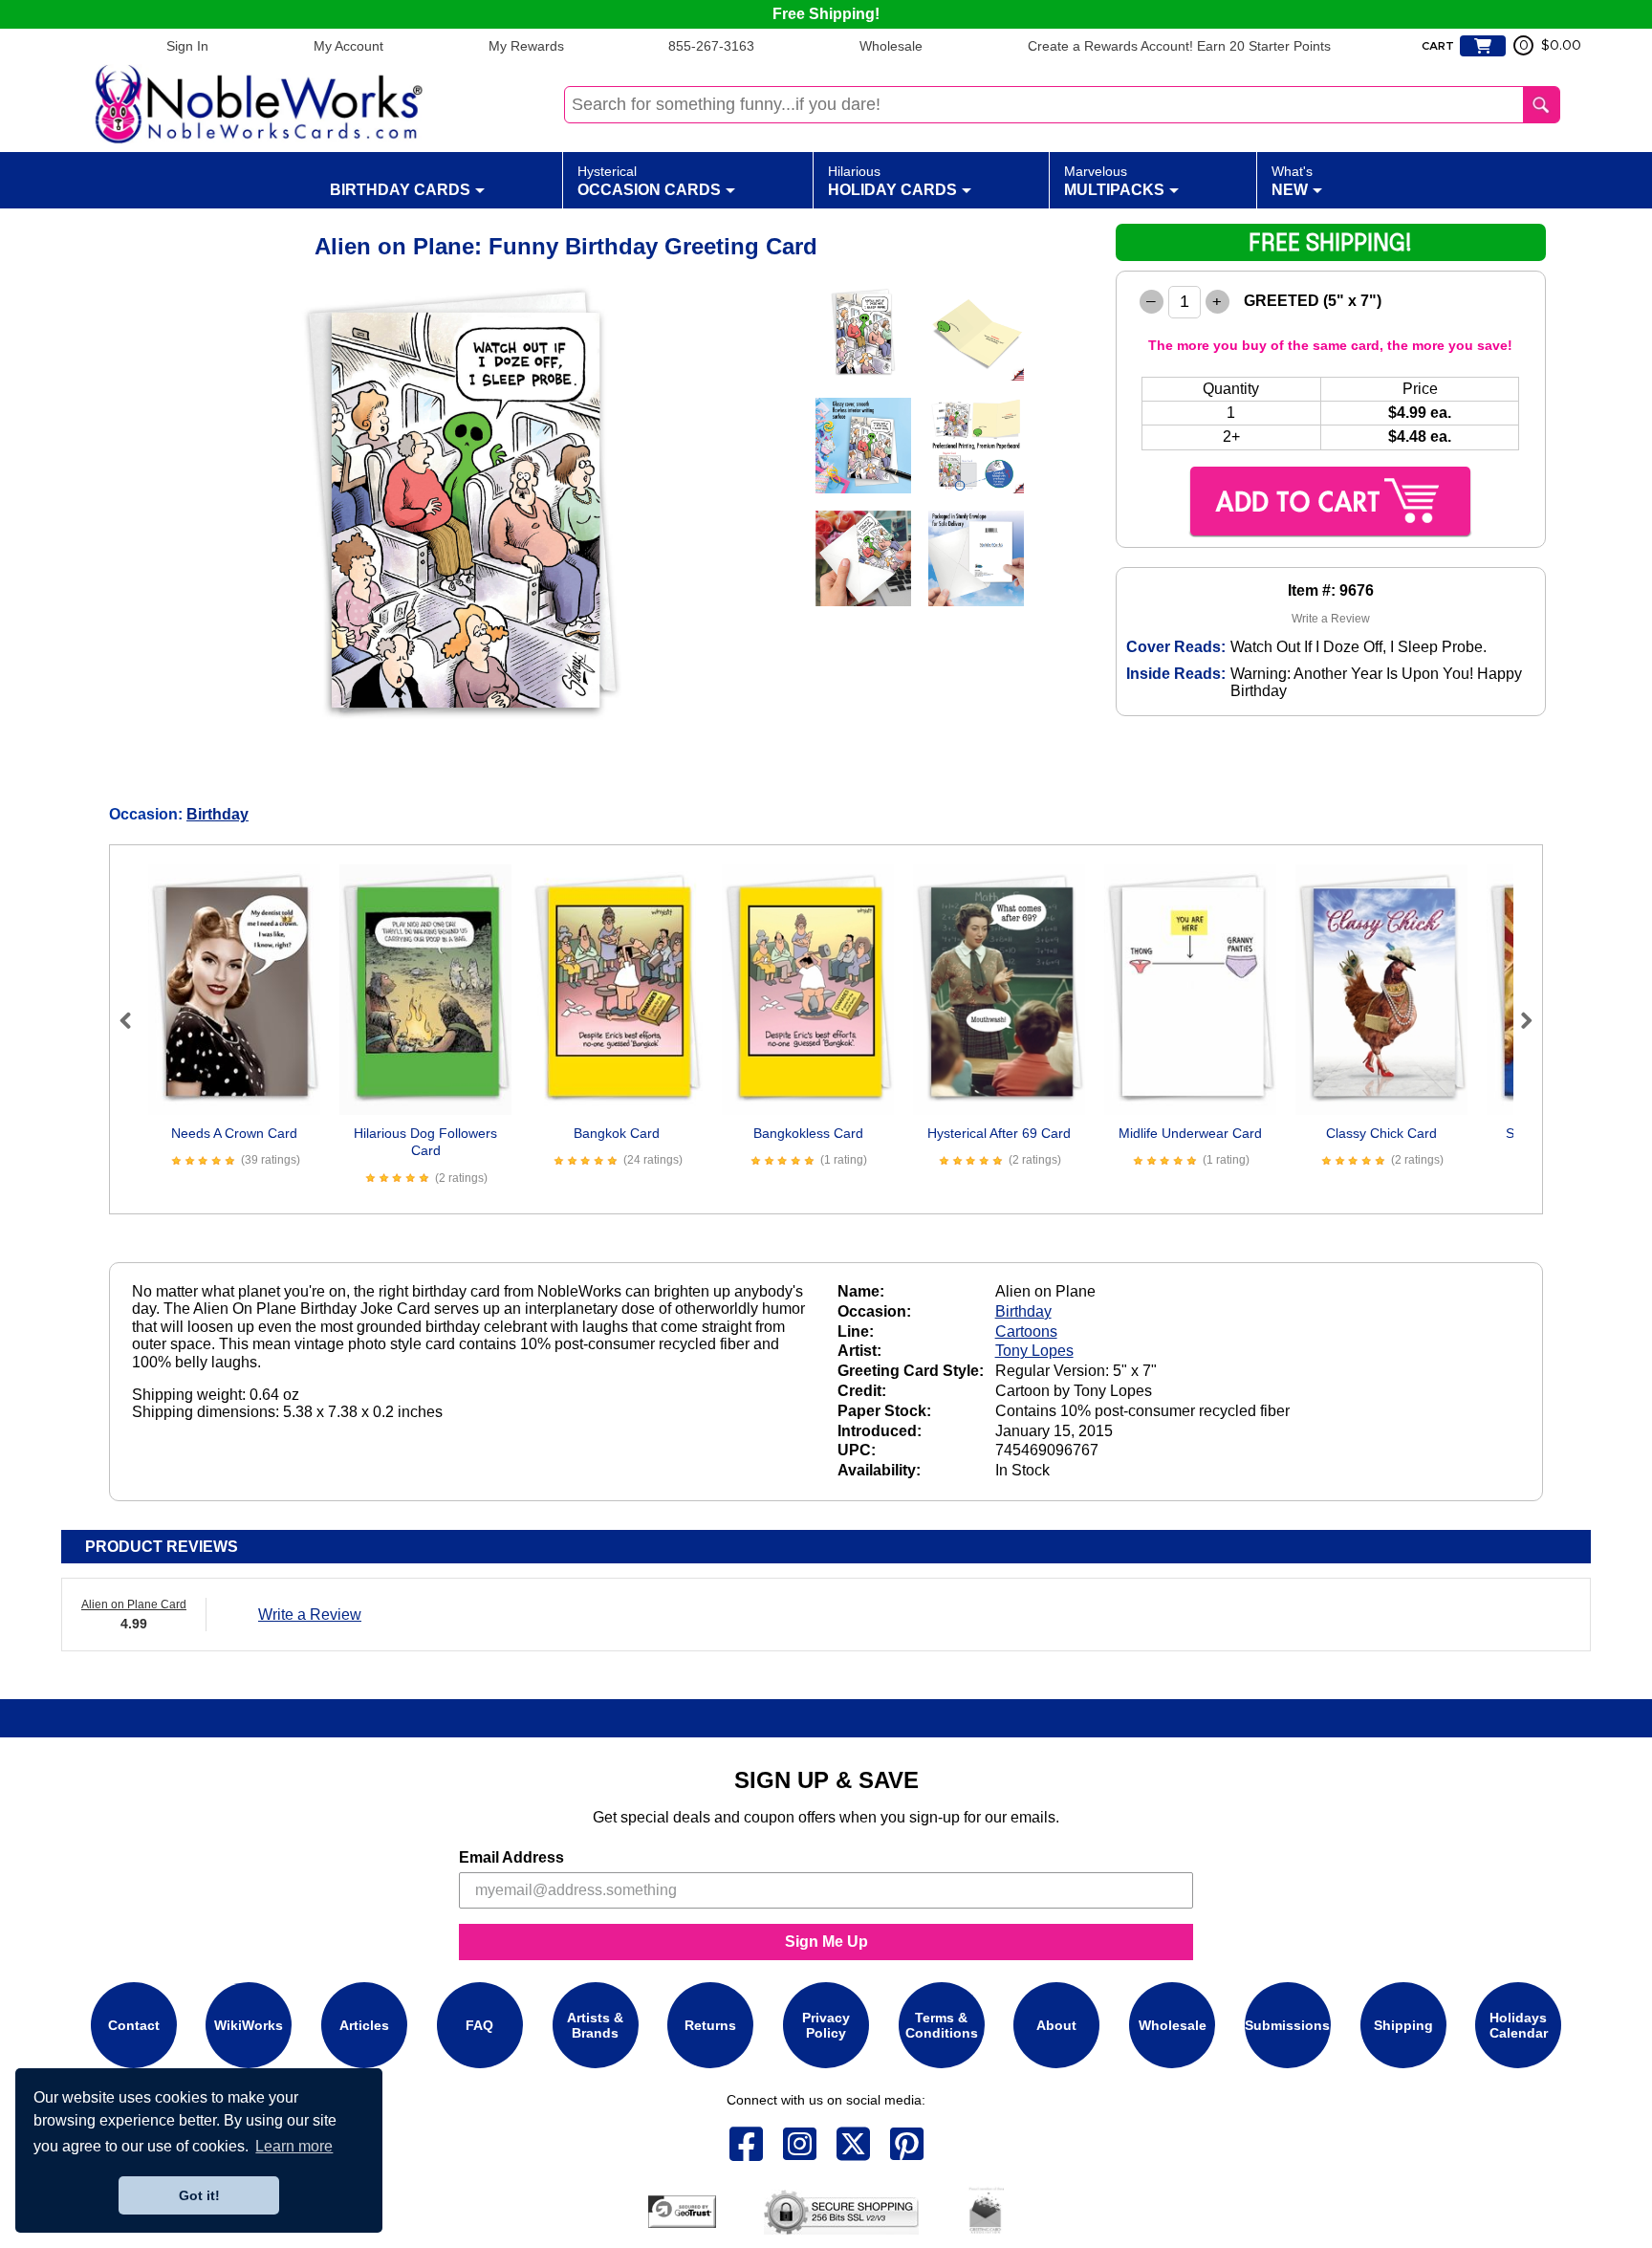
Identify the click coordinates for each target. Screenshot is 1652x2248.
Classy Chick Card (1381, 1133)
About (1056, 2025)
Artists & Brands (595, 2025)
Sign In (187, 46)
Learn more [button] (294, 2146)
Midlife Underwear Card (1190, 1133)
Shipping (1403, 2025)
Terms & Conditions (942, 2025)
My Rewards (526, 46)
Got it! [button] (199, 2195)
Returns (710, 2025)
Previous (134, 1020)
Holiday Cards (892, 181)
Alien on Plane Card (134, 1604)
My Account (348, 46)
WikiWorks (249, 2025)
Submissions (1287, 2025)
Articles (364, 2025)
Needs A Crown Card (234, 1133)
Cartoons (1026, 1331)
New (1292, 181)
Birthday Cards (400, 190)
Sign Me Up (826, 1942)
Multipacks (1114, 181)
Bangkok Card (617, 1133)
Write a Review (1331, 619)
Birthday (217, 814)
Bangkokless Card (808, 1133)
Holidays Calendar (1519, 2025)
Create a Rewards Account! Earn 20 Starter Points (1179, 46)
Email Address (511, 1857)
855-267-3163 (711, 46)
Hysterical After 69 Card (999, 1133)
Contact (134, 2025)
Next (1518, 1020)
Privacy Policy (826, 2025)
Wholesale (891, 46)
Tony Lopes (1034, 1351)
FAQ (479, 2025)
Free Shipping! (826, 14)
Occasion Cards (649, 181)
